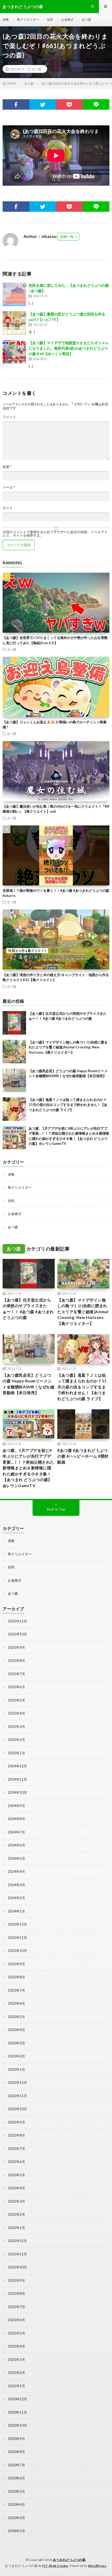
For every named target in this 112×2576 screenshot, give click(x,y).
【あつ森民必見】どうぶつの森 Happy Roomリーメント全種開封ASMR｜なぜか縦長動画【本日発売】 (29, 1384)
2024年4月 (16, 1871)
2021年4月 (16, 2346)
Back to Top (56, 1509)
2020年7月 (16, 2465)
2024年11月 (17, 1779)
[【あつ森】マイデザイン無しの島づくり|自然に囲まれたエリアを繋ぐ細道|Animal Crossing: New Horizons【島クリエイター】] (14, 1052)
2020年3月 (16, 2518)
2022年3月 (16, 2201)
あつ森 (86, 19)
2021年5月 (16, 2333)
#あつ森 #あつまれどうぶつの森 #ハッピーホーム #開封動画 (83, 1456)
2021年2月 (16, 2373)
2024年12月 (17, 1766)
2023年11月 (17, 1938)
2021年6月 (16, 2320)
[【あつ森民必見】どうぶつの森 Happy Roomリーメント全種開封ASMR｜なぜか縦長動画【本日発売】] (14, 1080)
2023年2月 (16, 2056)
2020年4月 (16, 2504)
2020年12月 (17, 2399)
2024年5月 (16, 1858)
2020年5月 (16, 2491)
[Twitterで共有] (43, 104)
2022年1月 (16, 2228)
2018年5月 (16, 2531)
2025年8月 (16, 1660)
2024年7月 (16, 1832)
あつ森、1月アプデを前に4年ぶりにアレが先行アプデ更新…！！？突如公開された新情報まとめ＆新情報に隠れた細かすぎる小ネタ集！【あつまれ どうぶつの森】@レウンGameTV (28, 1468)
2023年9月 (16, 1964)
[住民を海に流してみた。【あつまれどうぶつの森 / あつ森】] (14, 294)
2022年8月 (16, 2135)
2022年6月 (16, 2162)
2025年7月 (16, 1674)
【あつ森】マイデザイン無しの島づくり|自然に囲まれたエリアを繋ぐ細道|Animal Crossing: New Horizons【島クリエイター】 (68, 1047)
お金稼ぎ (67, 19)
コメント (9, 417)
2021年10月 (17, 2267)
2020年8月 (16, 2452)
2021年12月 (17, 2241)
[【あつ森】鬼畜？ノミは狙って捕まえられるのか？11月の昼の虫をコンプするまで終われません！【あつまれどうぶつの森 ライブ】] (14, 1109)
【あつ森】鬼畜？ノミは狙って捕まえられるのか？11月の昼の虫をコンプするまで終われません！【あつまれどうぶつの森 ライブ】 (68, 1105)
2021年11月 (17, 2254)
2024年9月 (16, 1806)
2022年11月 (17, 2096)
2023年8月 (16, 1977)
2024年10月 (17, 1792)
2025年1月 (16, 1753)
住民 (50, 19)
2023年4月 (16, 2030)
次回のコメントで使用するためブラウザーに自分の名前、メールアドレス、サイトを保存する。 (55, 534)
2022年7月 (16, 2149)
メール (9, 487)
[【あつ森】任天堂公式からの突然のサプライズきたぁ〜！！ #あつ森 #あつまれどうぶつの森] (14, 1023)
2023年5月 (16, 2017)
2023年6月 (16, 2003)
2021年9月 (16, 2280)
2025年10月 (17, 1634)
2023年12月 (17, 1924)
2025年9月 (16, 1647)
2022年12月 (17, 2082)
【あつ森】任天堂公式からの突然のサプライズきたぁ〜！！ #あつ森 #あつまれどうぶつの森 (28, 1309)
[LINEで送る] (96, 104)
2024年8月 (16, 1819)
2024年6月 (16, 1845)
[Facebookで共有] (16, 104)
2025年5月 (16, 1700)
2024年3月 (16, 1885)
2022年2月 (16, 2214)
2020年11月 (17, 2412)
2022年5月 (16, 2175)
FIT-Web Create (55, 2566)
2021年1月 (16, 2386)
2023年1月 (16, 2069)
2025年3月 (16, 1727)
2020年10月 (17, 2425)
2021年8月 (16, 2293)
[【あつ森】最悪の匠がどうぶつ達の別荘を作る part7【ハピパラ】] (14, 323)
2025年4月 (16, 1713)
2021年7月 (16, 2307)
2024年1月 (16, 1911)
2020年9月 (16, 2439)
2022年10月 (17, 2109)
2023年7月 (16, 1990)
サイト (8, 508)
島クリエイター (28, 19)
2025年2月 (16, 1740)
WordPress (97, 2566)
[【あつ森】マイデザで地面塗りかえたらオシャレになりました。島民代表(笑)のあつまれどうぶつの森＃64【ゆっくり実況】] (14, 352)
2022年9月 (16, 2122)
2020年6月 (16, 2478)
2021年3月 (16, 2360)
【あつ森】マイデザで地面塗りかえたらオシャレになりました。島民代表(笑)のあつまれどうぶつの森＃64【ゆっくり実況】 (69, 348)
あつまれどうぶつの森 (69, 2560)
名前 (7, 467)
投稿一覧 (67, 237)
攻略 (6, 19)
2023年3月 (16, 2043)
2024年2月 (16, 1898)
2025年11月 (17, 1621)
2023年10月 (17, 1951)
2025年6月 (16, 1687)
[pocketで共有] (69, 104)
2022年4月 (16, 2188)
